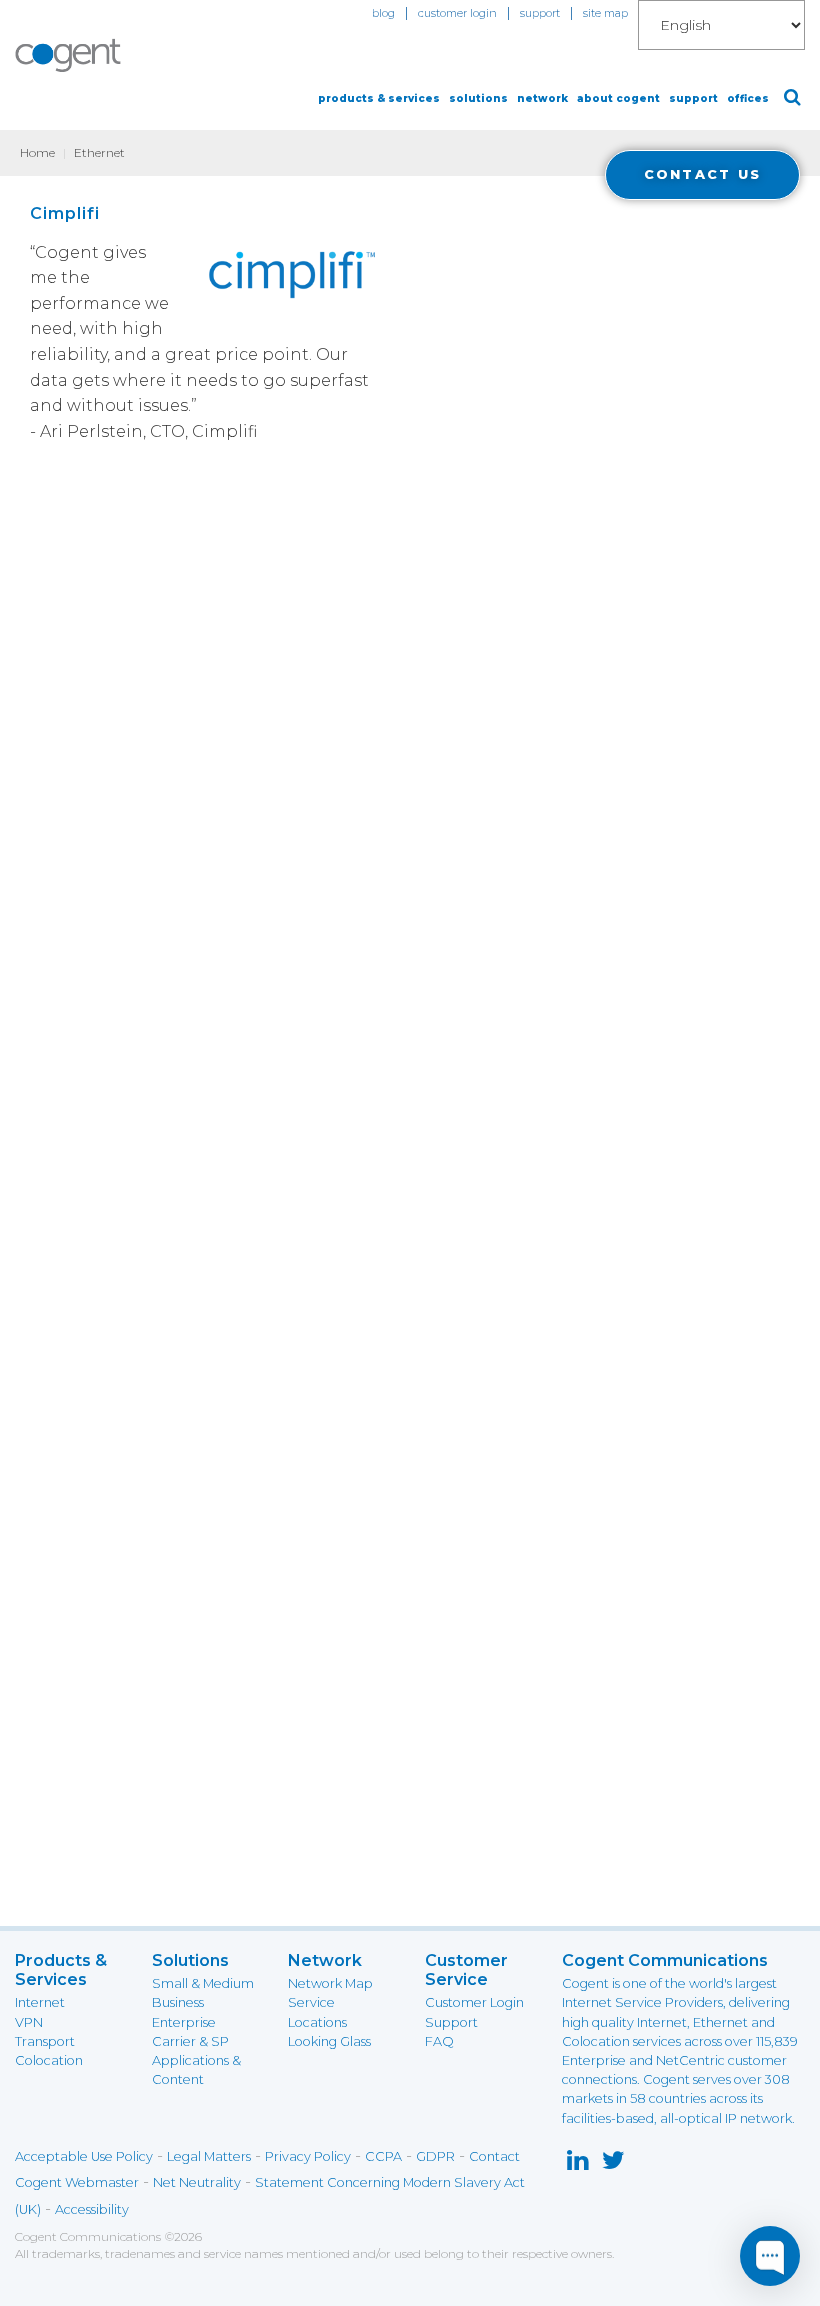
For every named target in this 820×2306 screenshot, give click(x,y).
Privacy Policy (308, 2156)
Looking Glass (329, 2041)
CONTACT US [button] (703, 174)
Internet (40, 2002)
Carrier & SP (190, 2041)
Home (37, 152)
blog (383, 13)
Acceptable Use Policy (84, 2156)
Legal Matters (209, 2156)
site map (605, 13)
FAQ (439, 2041)
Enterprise (184, 2022)
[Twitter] (613, 2164)
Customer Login (474, 2002)
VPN (29, 2022)
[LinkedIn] (577, 2164)
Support (451, 2022)
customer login (457, 13)
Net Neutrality (197, 2182)
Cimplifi (65, 213)
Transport (45, 2041)
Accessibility (92, 2209)
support (540, 13)
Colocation (49, 2060)
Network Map (330, 1983)
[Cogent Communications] (68, 55)
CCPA (383, 2156)
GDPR (435, 2156)
